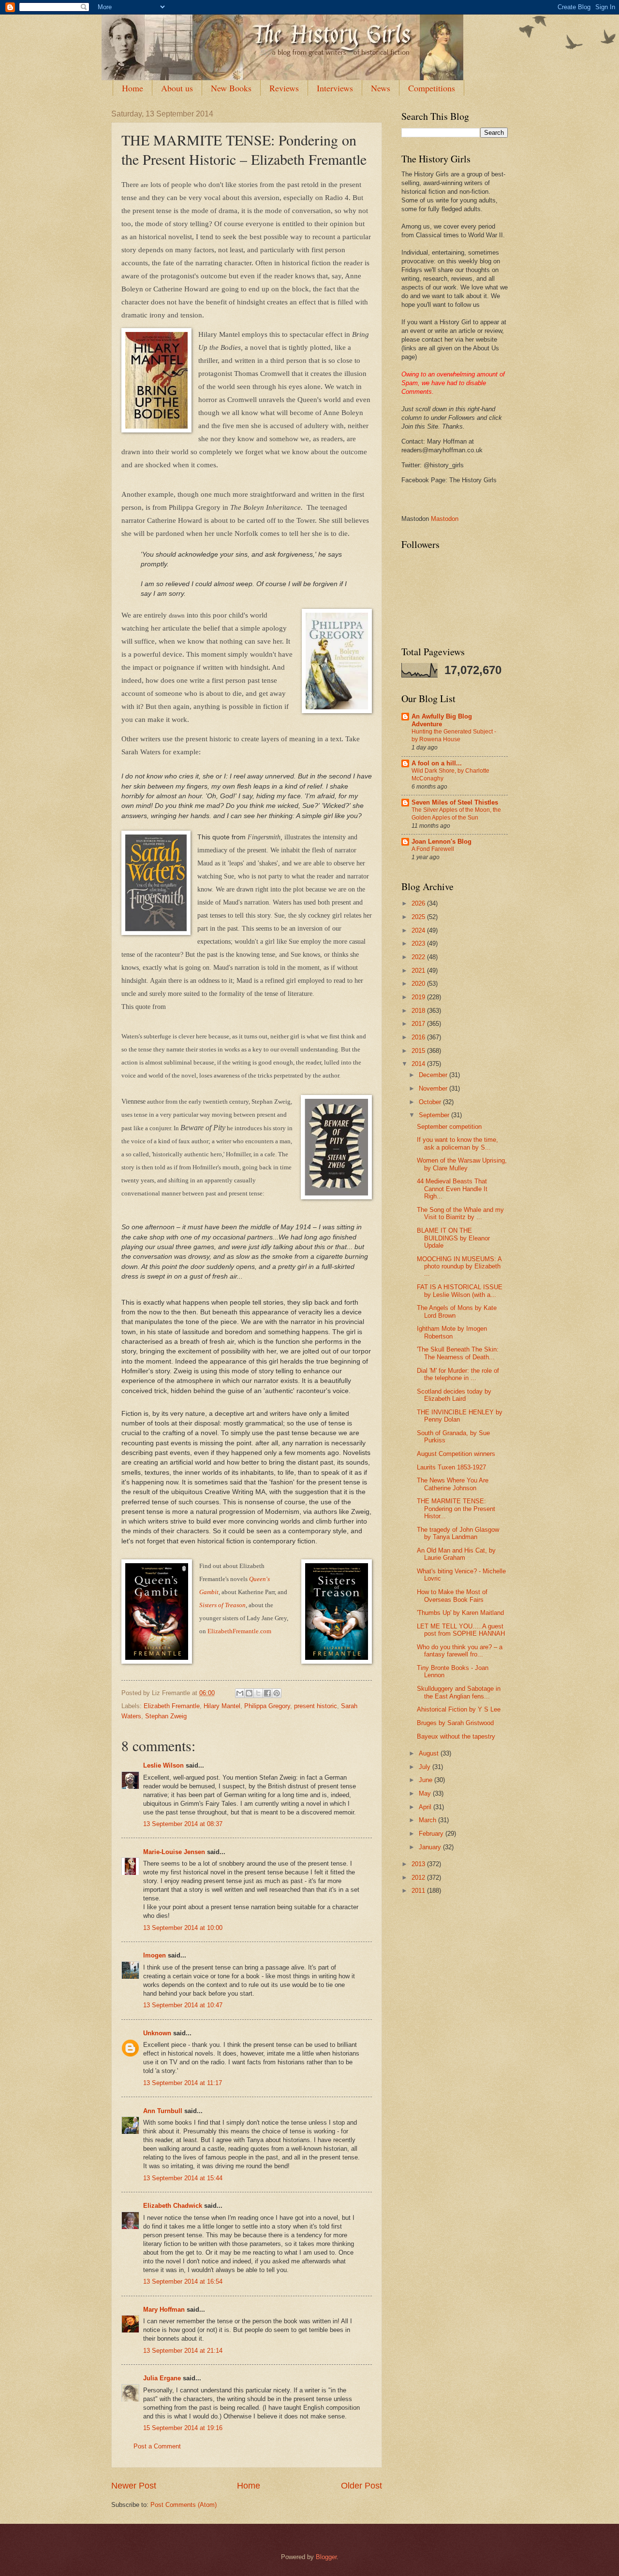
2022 (419, 957)
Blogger (326, 2557)
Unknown (157, 2033)
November (434, 1088)
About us (177, 88)
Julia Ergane (162, 2378)
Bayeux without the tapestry (456, 1736)
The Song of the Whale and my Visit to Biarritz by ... (460, 1213)
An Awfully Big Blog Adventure (442, 720)
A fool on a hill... (437, 763)
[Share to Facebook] (267, 1693)
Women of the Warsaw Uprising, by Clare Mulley (462, 1164)
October (431, 1102)
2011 (419, 1891)
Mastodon (445, 519)
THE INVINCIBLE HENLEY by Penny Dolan (460, 1416)
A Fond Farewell (433, 849)
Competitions (432, 88)
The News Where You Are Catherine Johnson (453, 1484)
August (430, 1753)
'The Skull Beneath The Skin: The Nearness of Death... (458, 1353)
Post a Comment (157, 2446)
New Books (231, 88)
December (434, 1075)
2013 (419, 1864)
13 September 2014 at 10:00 (183, 1928)
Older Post (361, 2486)
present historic (316, 1706)
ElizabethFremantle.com (239, 1631)
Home (133, 88)
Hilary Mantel (222, 1706)
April (426, 1807)
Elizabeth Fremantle (172, 1706)
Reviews (284, 88)
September (435, 1115)
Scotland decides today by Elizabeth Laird (454, 1395)
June (427, 1780)
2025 (419, 917)
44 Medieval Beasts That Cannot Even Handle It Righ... (452, 1189)
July (426, 1767)
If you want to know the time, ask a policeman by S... (457, 1143)
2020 (419, 984)
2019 (419, 997)
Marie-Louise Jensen (174, 1852)
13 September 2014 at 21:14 (183, 2351)
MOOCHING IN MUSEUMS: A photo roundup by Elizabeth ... (459, 1266)
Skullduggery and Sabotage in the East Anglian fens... (459, 1692)
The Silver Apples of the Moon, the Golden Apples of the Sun (456, 814)
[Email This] (240, 1693)
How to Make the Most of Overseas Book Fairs (452, 1596)
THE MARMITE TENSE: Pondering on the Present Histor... (456, 1509)
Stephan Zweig (166, 1716)
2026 (419, 903)
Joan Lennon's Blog (442, 842)
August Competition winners (456, 1454)
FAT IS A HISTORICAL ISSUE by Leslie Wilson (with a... (460, 1291)
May (426, 1793)
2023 (419, 943)
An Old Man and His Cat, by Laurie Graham (456, 1554)
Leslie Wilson (163, 1765)
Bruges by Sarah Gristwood (455, 1723)
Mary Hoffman (164, 2310)
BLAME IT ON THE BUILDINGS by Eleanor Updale (453, 1238)
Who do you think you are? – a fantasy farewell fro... (460, 1651)
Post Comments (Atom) (184, 2505)
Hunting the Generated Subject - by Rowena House (454, 735)
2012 (419, 1878)
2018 (419, 1011)
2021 (419, 971)
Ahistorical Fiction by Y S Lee (459, 1709)
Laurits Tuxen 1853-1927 (451, 1467)
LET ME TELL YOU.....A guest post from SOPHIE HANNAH (461, 1630)
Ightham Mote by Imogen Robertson (452, 1332)
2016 (419, 1037)
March (428, 1820)
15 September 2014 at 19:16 (183, 2428)
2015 (419, 1051)
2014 (419, 1064)
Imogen (155, 1955)
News (381, 88)
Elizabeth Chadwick (173, 2206)
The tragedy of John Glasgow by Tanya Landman (458, 1533)
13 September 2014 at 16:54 (183, 2281)
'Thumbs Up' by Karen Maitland (460, 1613)
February (432, 1834)
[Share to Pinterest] (277, 1693)
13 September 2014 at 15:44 (183, 2178)
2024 (419, 930)
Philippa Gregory (267, 1706)
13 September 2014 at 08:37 (183, 1824)
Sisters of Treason (222, 1605)
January (431, 1847)
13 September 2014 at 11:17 (183, 2083)
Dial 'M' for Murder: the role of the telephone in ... (458, 1374)
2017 (419, 1024)
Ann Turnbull (163, 2111)
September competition (449, 1127)
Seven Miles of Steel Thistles (455, 802)
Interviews (335, 88)
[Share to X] (258, 1693)
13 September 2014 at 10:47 (183, 2005)
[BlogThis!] (249, 1693)
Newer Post (134, 2486)
